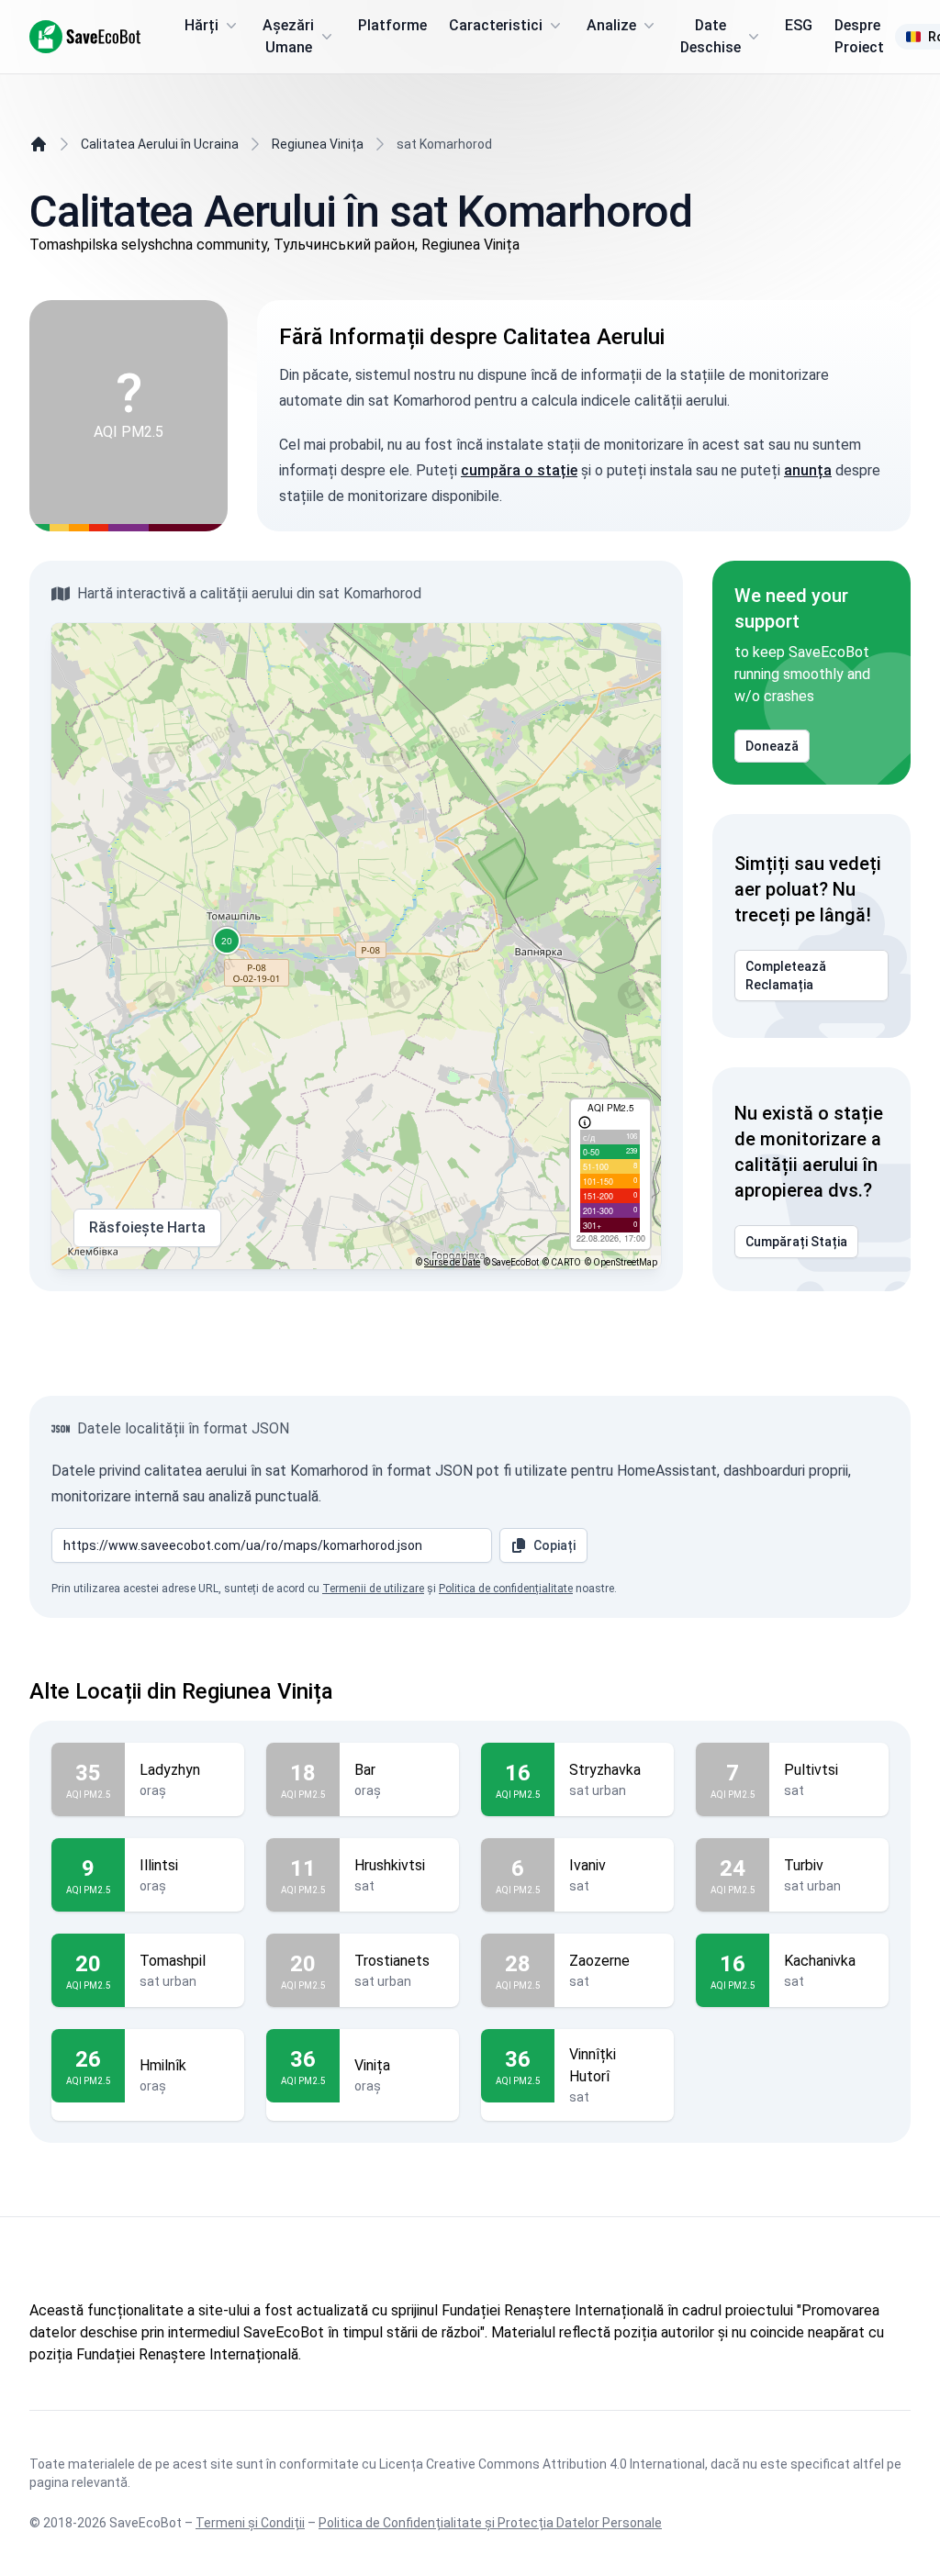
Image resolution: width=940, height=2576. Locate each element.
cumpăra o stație (519, 470)
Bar (365, 1770)
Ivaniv (587, 1865)
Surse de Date (452, 1262)
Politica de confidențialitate (506, 1589)
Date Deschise (711, 36)
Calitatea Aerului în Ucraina (160, 144)
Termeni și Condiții (250, 2523)
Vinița (372, 2065)
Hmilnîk (163, 2065)
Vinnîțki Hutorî (593, 2065)
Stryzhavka (605, 1770)
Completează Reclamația (786, 976)
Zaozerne (599, 1961)
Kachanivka (820, 1961)
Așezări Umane (288, 36)
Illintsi (159, 1865)
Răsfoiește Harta (147, 1227)
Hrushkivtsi (390, 1865)
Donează (772, 746)
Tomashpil (173, 1961)
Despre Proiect (859, 36)
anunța (808, 470)
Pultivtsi (811, 1770)
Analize (611, 25)
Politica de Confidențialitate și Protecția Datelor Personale (490, 2523)
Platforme (392, 25)
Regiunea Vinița (318, 144)
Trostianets (392, 1961)
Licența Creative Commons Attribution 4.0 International (542, 2464)
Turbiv (804, 1865)
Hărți (201, 25)
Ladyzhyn (170, 1770)
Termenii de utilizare (373, 1589)
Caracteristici (496, 25)
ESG (799, 25)
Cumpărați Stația (796, 1242)
